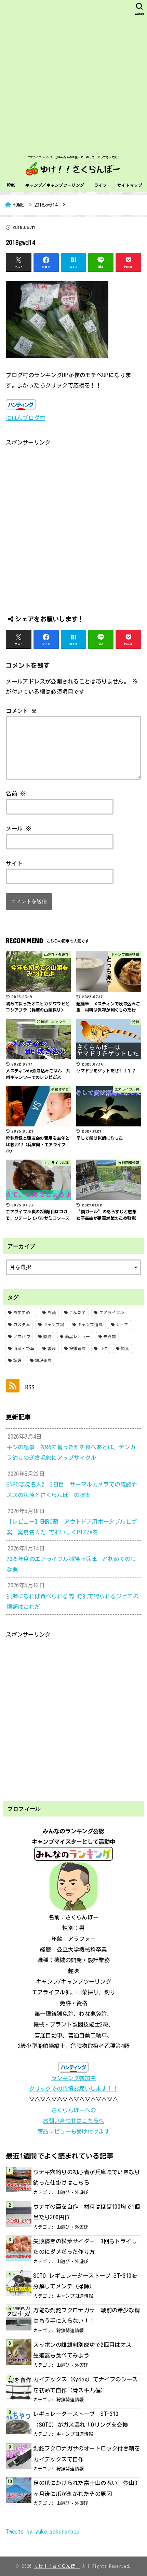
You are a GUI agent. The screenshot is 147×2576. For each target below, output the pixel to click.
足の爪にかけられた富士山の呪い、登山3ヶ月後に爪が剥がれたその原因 (85, 2488)
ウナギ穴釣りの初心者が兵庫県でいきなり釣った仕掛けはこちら (86, 2177)
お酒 (52, 1312)
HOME (18, 205)
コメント (21, 711)
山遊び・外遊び (72, 2192)
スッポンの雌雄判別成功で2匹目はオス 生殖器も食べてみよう (85, 2350)
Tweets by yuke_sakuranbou (43, 2531)
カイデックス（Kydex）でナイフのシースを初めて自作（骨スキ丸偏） (85, 2385)
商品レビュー (78, 1336)
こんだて (77, 1312)
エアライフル (112, 1312)
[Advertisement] (73, 77)
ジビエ (122, 1324)
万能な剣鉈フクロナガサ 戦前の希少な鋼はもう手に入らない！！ (86, 2315)
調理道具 (43, 1360)
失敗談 (110, 1336)
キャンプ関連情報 (75, 2296)
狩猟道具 (77, 1348)
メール (19, 828)
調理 (18, 1360)
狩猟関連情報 (70, 2330)
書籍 (52, 1348)
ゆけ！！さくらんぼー (57, 2566)
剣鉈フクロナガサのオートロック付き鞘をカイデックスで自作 (86, 2454)
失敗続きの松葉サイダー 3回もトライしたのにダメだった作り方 (85, 2246)
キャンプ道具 (90, 1324)
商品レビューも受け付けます (73, 2131)
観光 (125, 1348)
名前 (16, 794)
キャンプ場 (54, 1324)
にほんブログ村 (25, 418)
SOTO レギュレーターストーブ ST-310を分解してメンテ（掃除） (85, 2281)
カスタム (22, 1324)
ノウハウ (22, 1336)
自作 (103, 1348)
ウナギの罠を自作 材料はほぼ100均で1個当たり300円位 (87, 2212)
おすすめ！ (24, 1312)
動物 (47, 1336)
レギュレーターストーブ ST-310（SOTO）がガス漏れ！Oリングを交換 (81, 2419)
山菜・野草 (24, 1348)
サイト (14, 863)
